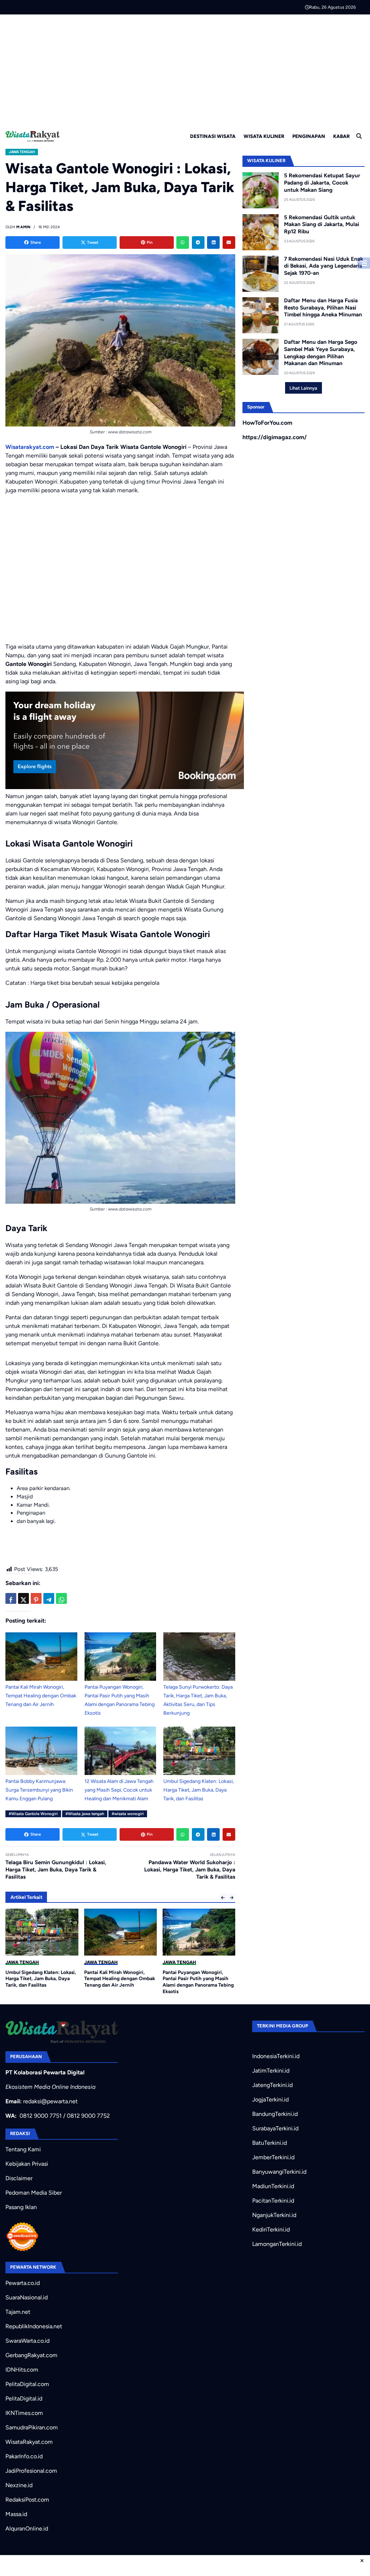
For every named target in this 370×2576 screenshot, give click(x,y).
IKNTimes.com (24, 2413)
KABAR (341, 136)
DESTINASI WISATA (213, 136)
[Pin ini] (36, 1598)
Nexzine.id (19, 2485)
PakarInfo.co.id (24, 2456)
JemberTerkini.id (273, 2157)
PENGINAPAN (309, 136)
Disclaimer (19, 2178)
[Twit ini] (23, 1598)
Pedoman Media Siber (34, 2193)
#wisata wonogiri (128, 1814)
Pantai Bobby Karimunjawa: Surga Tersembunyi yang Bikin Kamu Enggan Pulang (39, 1790)
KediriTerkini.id (271, 2229)
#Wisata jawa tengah (85, 1814)
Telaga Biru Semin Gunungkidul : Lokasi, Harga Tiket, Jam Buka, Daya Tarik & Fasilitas (56, 1870)
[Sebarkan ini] (11, 1598)
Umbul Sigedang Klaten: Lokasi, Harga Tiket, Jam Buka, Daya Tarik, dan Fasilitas (199, 1790)
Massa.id (16, 2514)
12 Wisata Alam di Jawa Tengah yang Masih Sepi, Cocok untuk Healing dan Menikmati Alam (119, 1790)
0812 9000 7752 (88, 2116)
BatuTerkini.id (270, 2143)
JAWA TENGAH (22, 152)
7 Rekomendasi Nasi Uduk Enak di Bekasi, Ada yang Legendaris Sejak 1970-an (324, 266)
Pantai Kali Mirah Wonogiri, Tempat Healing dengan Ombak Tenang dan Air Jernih (41, 1696)
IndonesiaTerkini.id (276, 2056)
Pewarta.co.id (23, 2283)
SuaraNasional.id (27, 2297)
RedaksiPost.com (27, 2500)
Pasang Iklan (21, 2207)
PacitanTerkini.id (273, 2201)
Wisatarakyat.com (30, 447)
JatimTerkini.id (271, 2071)
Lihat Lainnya (303, 388)
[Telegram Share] (49, 1598)
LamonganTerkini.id (277, 2244)
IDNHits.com (22, 2370)
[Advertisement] (185, 69)
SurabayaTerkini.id (275, 2128)
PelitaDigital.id (24, 2399)
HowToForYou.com (267, 423)
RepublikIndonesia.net (34, 2326)
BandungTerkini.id (275, 2114)
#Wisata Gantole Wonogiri (33, 1814)
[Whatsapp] (183, 243)
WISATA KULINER (264, 136)
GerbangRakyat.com (31, 2355)
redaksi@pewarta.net (50, 2101)
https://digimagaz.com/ (275, 437)
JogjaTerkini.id (270, 2099)
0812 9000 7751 (41, 2116)
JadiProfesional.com (31, 2471)
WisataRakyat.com (29, 2442)
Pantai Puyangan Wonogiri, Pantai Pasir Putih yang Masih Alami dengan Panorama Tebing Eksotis (198, 1982)
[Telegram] (198, 243)
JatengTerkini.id (272, 2085)
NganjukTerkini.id (274, 2215)
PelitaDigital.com (27, 2384)
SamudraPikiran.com (32, 2427)
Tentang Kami (23, 2149)
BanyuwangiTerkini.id (279, 2172)
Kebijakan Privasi (27, 2164)
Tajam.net (18, 2312)
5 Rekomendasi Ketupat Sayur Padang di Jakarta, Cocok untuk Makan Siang (322, 183)
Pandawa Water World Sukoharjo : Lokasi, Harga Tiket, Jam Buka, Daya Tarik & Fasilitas (190, 1870)
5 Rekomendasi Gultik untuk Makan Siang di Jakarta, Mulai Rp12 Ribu (322, 225)
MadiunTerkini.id (273, 2186)
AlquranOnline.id (27, 2529)
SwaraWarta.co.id (27, 2341)
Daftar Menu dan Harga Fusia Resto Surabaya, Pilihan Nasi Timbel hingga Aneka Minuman (323, 308)
